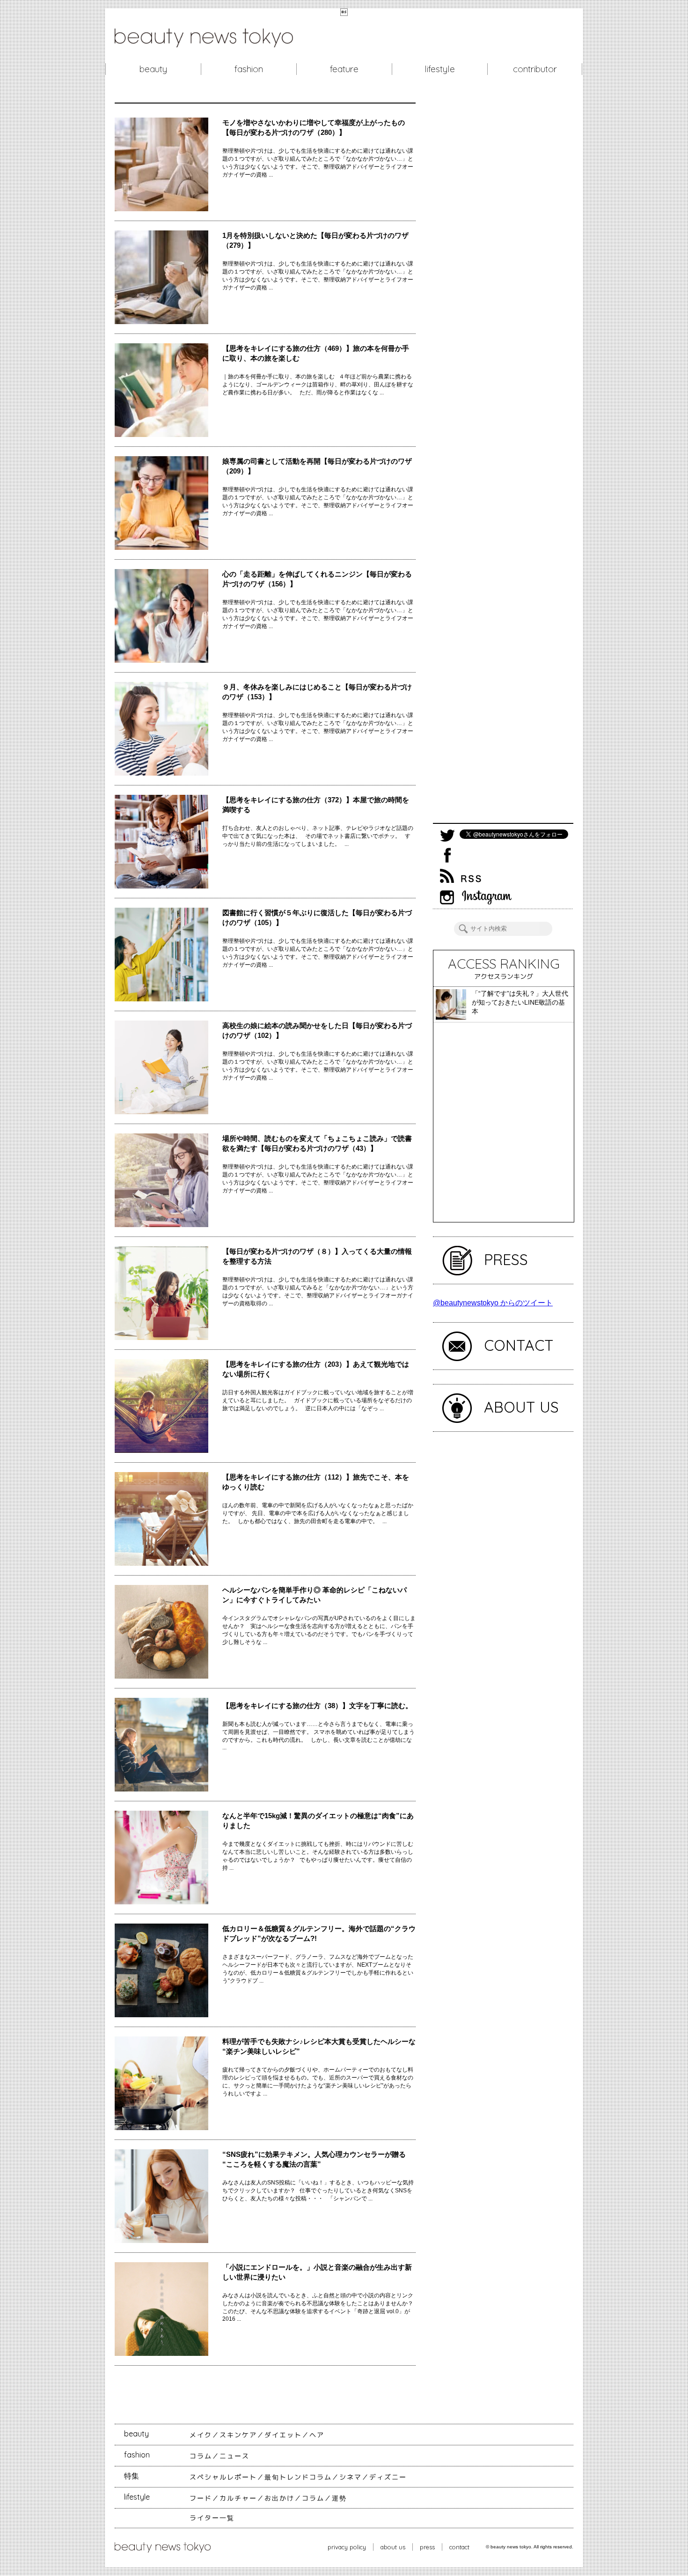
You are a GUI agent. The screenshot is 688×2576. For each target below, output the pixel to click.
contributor (535, 69)
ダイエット (283, 2435)
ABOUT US (521, 1407)
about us (393, 2547)
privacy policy (347, 2547)
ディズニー (388, 2477)
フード (201, 2498)
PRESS (506, 1259)
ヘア (317, 2435)
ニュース (234, 2456)
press (427, 2547)
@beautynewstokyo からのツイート (493, 1303)
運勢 (339, 2498)
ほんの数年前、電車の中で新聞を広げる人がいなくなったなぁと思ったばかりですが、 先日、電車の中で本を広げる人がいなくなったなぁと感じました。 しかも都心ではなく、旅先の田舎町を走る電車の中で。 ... (318, 1513)
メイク (201, 2435)
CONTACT (519, 1345)
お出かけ (279, 2498)
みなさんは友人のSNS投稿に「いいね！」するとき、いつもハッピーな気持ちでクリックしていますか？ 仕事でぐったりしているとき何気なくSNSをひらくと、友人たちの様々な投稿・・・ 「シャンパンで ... (318, 2191)
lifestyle (440, 69)
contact (459, 2547)
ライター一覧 (212, 2518)
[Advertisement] (503, 463)
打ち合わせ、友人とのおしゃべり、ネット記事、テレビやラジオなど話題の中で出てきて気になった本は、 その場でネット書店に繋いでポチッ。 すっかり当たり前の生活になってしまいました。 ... (318, 836)
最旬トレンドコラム (298, 2477)
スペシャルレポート (223, 2477)
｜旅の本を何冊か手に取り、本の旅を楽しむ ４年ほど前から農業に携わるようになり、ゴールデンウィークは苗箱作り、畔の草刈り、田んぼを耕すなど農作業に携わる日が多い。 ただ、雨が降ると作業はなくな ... (318, 385)
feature (344, 69)
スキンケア (238, 2435)
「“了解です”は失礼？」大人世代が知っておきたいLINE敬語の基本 (520, 1002)
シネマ (351, 2477)
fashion (249, 69)
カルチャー (238, 2498)
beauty (153, 69)
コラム (201, 2456)
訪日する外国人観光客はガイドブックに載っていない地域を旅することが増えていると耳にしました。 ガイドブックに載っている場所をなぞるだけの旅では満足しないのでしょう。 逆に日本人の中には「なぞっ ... (318, 1400)
